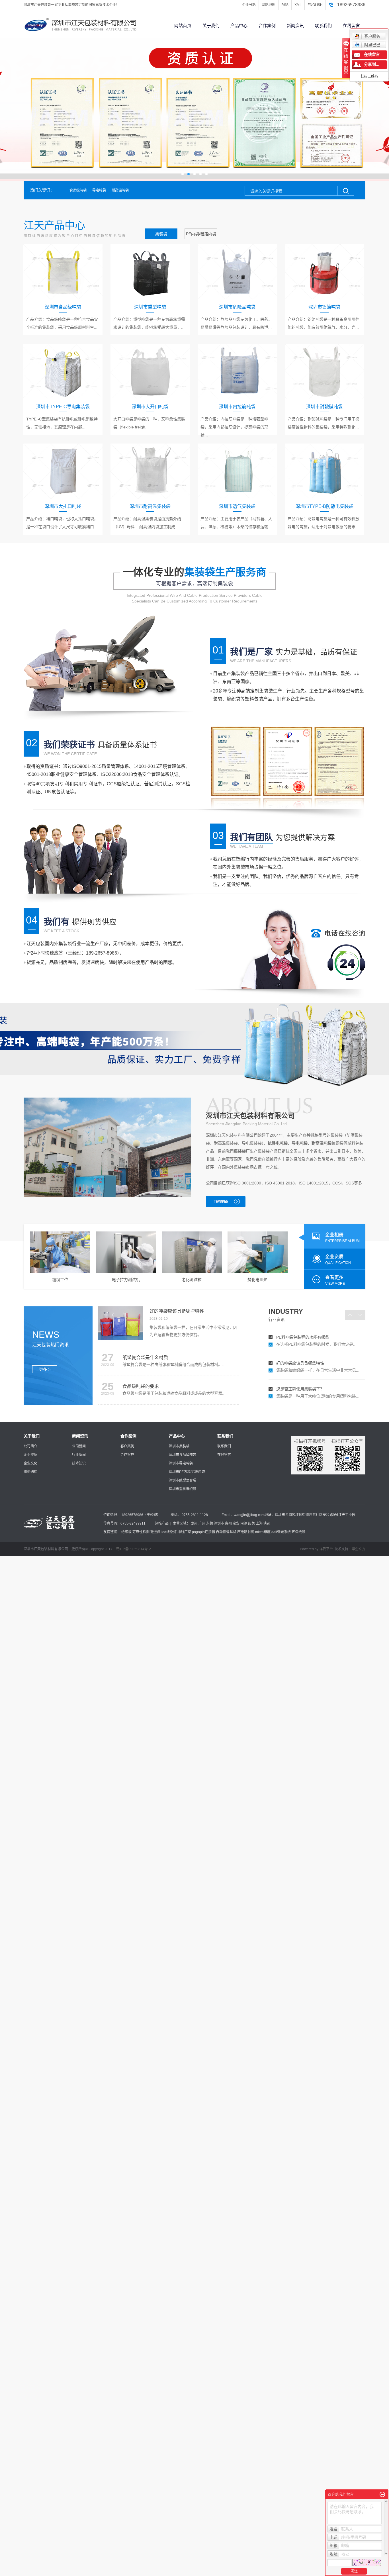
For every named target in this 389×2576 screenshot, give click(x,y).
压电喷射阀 (246, 1532)
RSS (285, 5)
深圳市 (219, 1523)
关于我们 (211, 25)
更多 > (45, 1369)
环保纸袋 (298, 1532)
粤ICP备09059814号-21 (134, 1549)
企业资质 (338, 1260)
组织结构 (30, 1472)
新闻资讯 (295, 25)
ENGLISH (315, 5)
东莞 (210, 1523)
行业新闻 (79, 1455)
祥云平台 (326, 1549)
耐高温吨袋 (120, 190)
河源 (244, 1523)
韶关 (251, 1523)
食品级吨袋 (78, 190)
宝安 (236, 1523)
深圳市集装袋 (179, 1446)
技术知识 (79, 1463)
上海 (259, 1523)
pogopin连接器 (203, 1532)
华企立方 (359, 1549)
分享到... (372, 65)
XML (298, 5)
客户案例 (127, 1446)
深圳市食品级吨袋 (183, 1455)
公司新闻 (79, 1446)
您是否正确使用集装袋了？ (300, 1368)
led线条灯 (169, 1532)
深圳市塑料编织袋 (183, 1489)
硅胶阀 (155, 1532)
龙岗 (194, 1523)
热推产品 (162, 1523)
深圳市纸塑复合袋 (183, 1480)
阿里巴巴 (372, 45)
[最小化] (382, 2495)
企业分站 (249, 5)
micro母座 (263, 1532)
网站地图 (269, 5)
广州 (202, 1523)
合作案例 (267, 25)
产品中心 (239, 25)
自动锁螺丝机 (226, 1532)
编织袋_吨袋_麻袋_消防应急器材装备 (310, 1394)
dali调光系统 (281, 1532)
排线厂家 (184, 1532)
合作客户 (127, 1455)
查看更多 (335, 1280)
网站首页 (183, 25)
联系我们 (323, 25)
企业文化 (30, 1463)
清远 (267, 1523)
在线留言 (351, 25)
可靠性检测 (141, 1532)
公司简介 (30, 1446)
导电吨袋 (99, 190)
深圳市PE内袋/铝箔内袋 (187, 1472)
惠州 (228, 1523)
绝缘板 (126, 1532)
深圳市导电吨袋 (181, 1463)
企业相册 (342, 1238)
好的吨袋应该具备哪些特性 (300, 1343)
